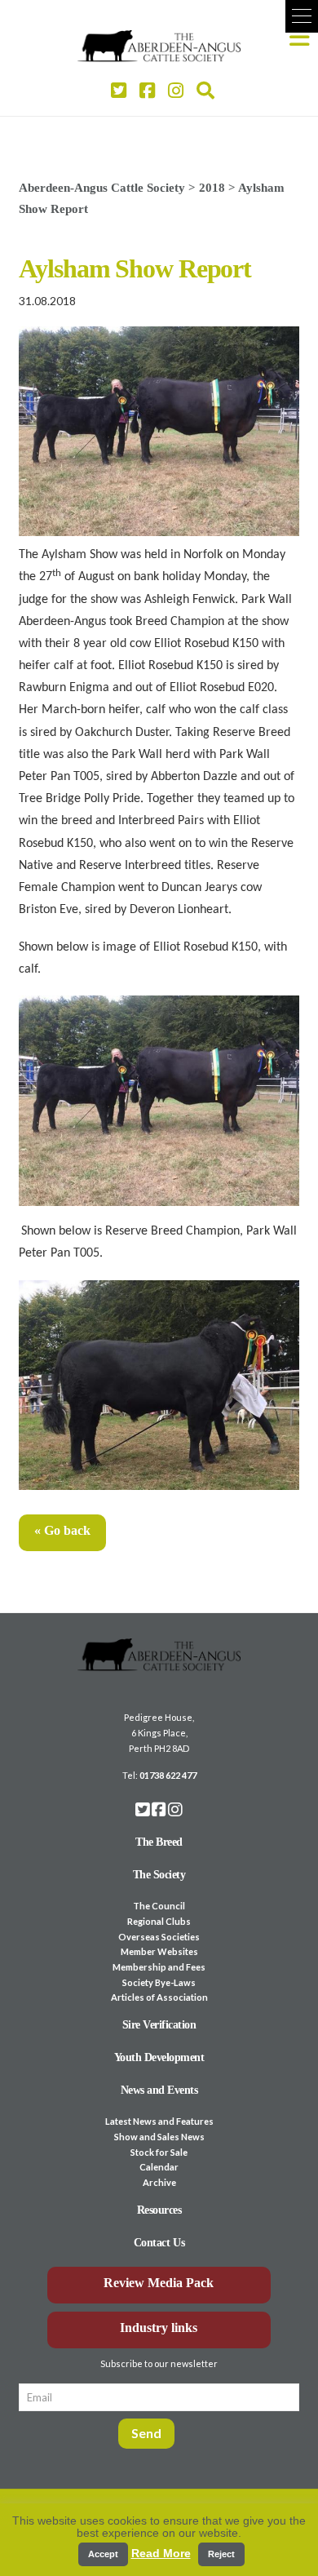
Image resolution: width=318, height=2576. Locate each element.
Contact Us (159, 2243)
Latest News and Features (159, 2121)
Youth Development (159, 2057)
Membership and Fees (159, 1967)
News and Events (159, 2090)
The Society (159, 1875)
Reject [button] (221, 2554)
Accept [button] (103, 2554)
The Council (159, 1906)
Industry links (159, 2328)
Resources (159, 2210)
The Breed (159, 1842)
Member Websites (159, 1951)
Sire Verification (159, 2025)
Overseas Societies (159, 1937)
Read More (161, 2553)
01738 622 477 (168, 1775)
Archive (159, 2182)
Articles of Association (159, 1997)
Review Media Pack (159, 2283)
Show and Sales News (159, 2137)
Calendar (159, 2167)
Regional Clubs (159, 1921)
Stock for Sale (159, 2152)
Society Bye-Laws (159, 1982)
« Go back (62, 1530)
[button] (302, 16)
